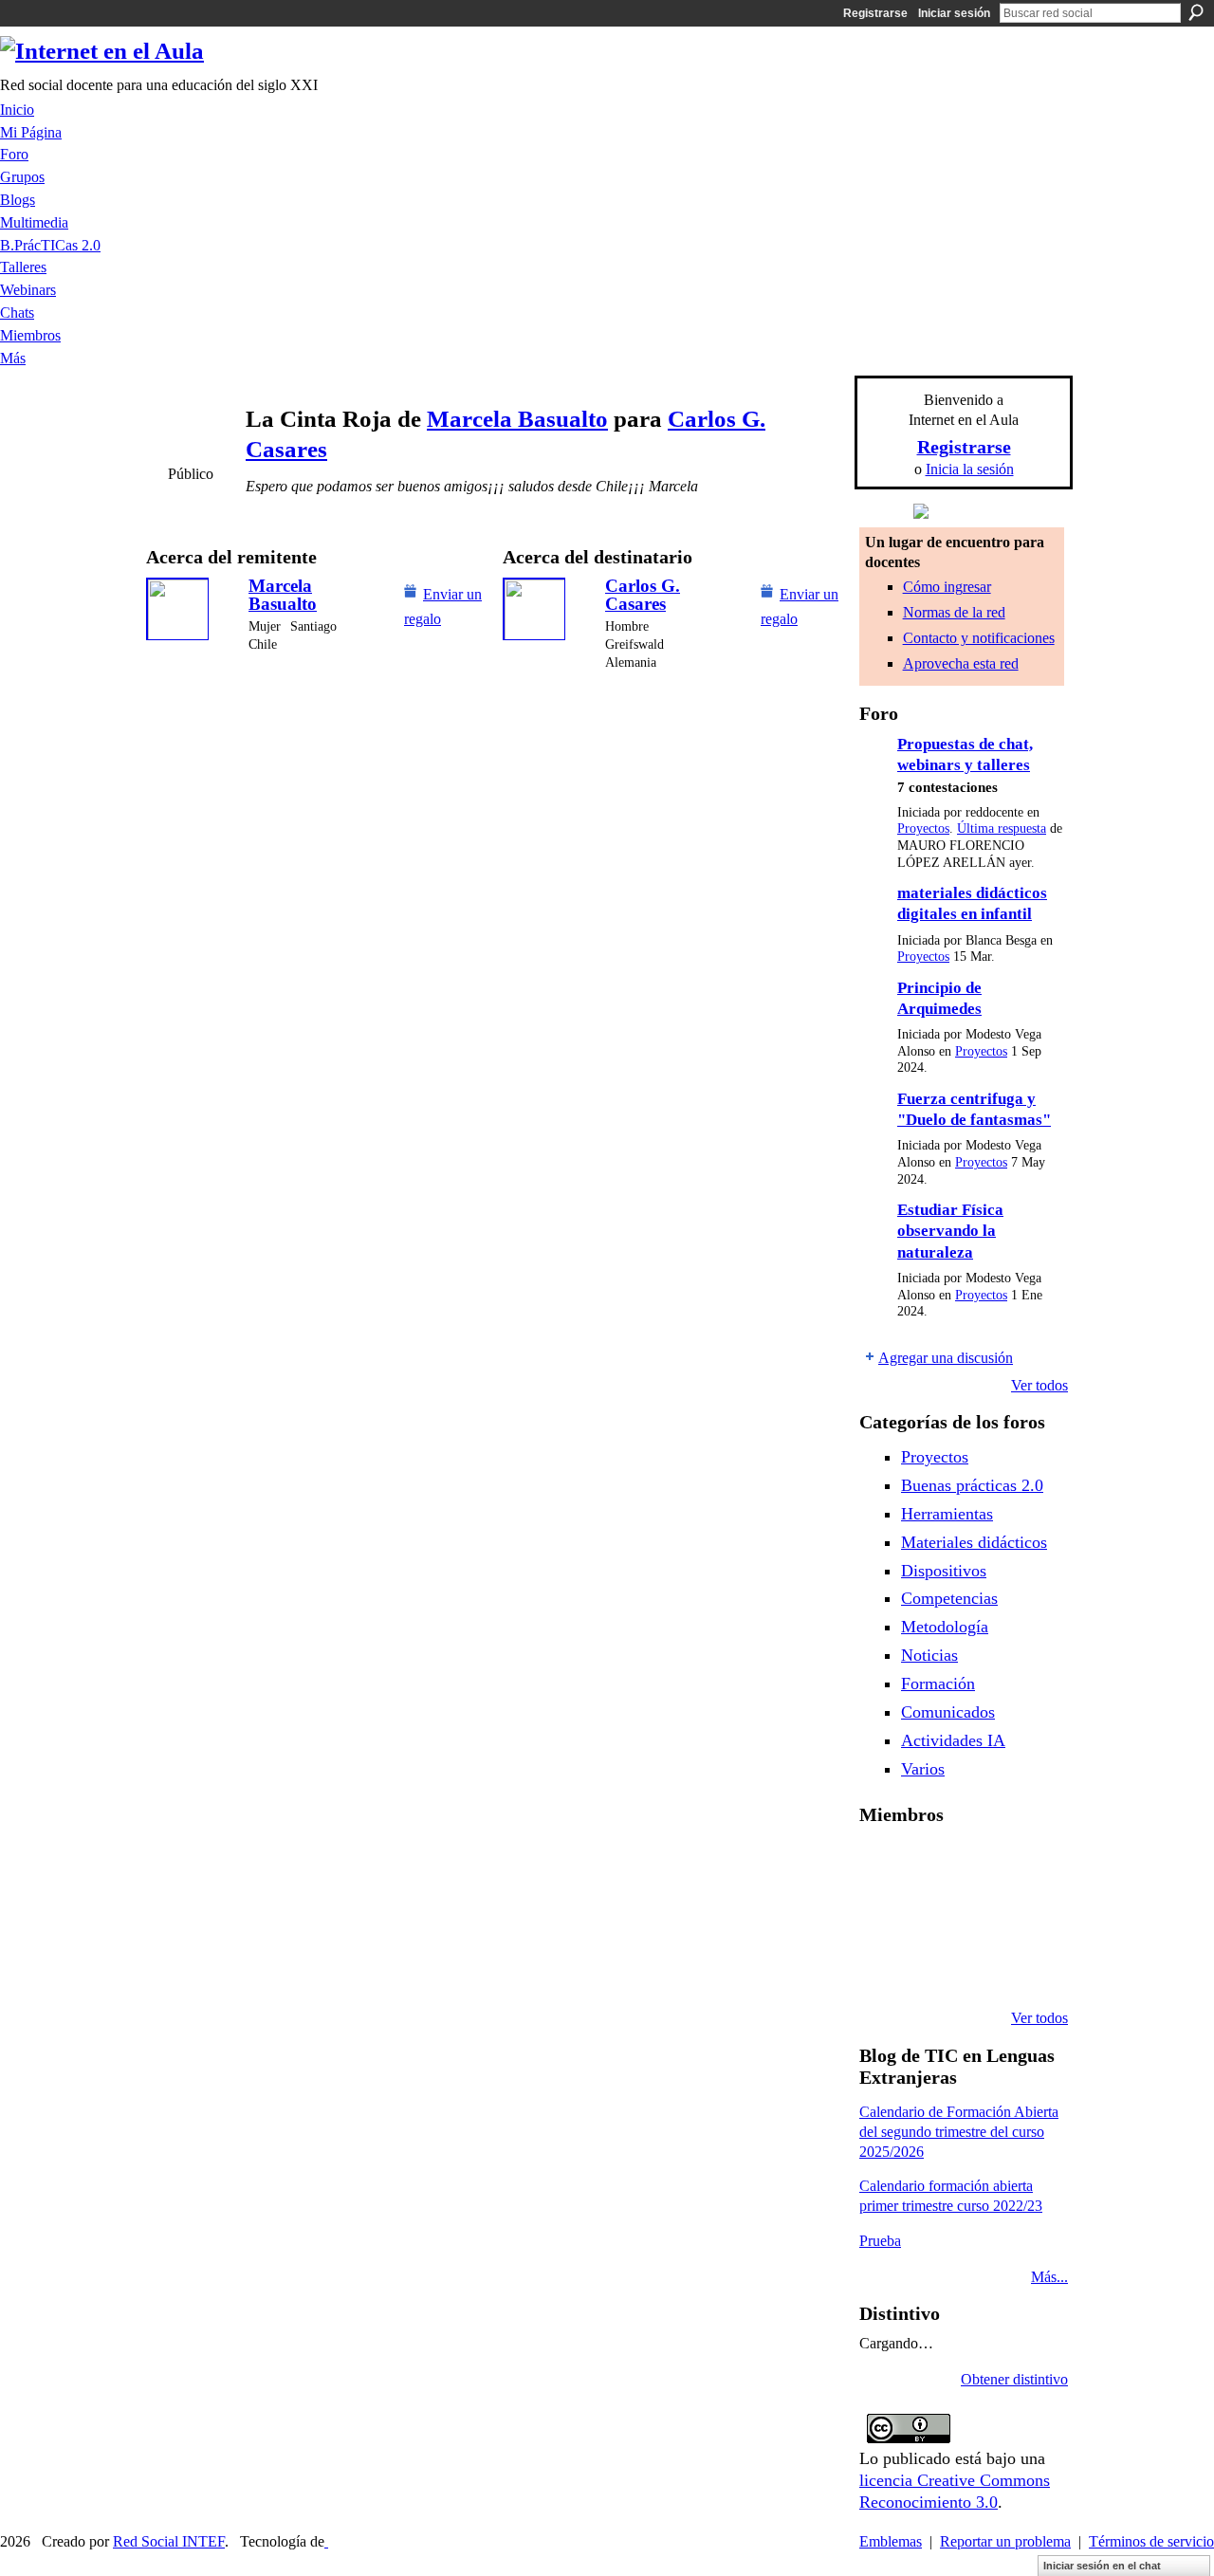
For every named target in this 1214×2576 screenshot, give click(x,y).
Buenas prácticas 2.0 (972, 1485)
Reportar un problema (1005, 2541)
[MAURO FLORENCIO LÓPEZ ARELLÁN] (882, 1865)
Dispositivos (944, 1571)
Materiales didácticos (974, 1542)
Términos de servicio (1151, 2541)
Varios (923, 1769)
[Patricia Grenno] (1027, 1967)
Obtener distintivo (1014, 2379)
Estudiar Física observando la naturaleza (950, 1231)
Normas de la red (954, 612)
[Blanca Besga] (1027, 1916)
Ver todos (1039, 1385)
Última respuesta (1002, 828)
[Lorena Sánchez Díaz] (930, 1916)
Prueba (880, 2241)
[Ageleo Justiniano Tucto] (930, 1865)
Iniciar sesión (954, 13)
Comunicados (948, 1712)
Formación (938, 1684)
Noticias (929, 1655)
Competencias (949, 1598)
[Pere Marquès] (930, 1967)
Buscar (1196, 12)
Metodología (945, 1627)
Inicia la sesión (970, 469)
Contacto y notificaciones (979, 638)
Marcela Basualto (517, 419)
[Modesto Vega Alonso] (882, 1916)
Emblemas (891, 2541)
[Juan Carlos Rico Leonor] (979, 1916)
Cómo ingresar (947, 587)
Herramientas (947, 1514)
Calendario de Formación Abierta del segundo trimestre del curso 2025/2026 (959, 2132)
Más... (1049, 2277)
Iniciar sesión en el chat (1102, 2566)
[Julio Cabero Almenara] (979, 1967)
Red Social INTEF (169, 2541)
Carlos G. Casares (643, 595)
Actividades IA (953, 1740)
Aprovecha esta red (961, 663)
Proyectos (923, 828)
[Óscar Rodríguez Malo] (1027, 1865)
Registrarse (875, 13)
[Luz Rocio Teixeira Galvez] (882, 1967)
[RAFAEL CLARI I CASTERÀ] (979, 1865)
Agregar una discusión (946, 1358)
